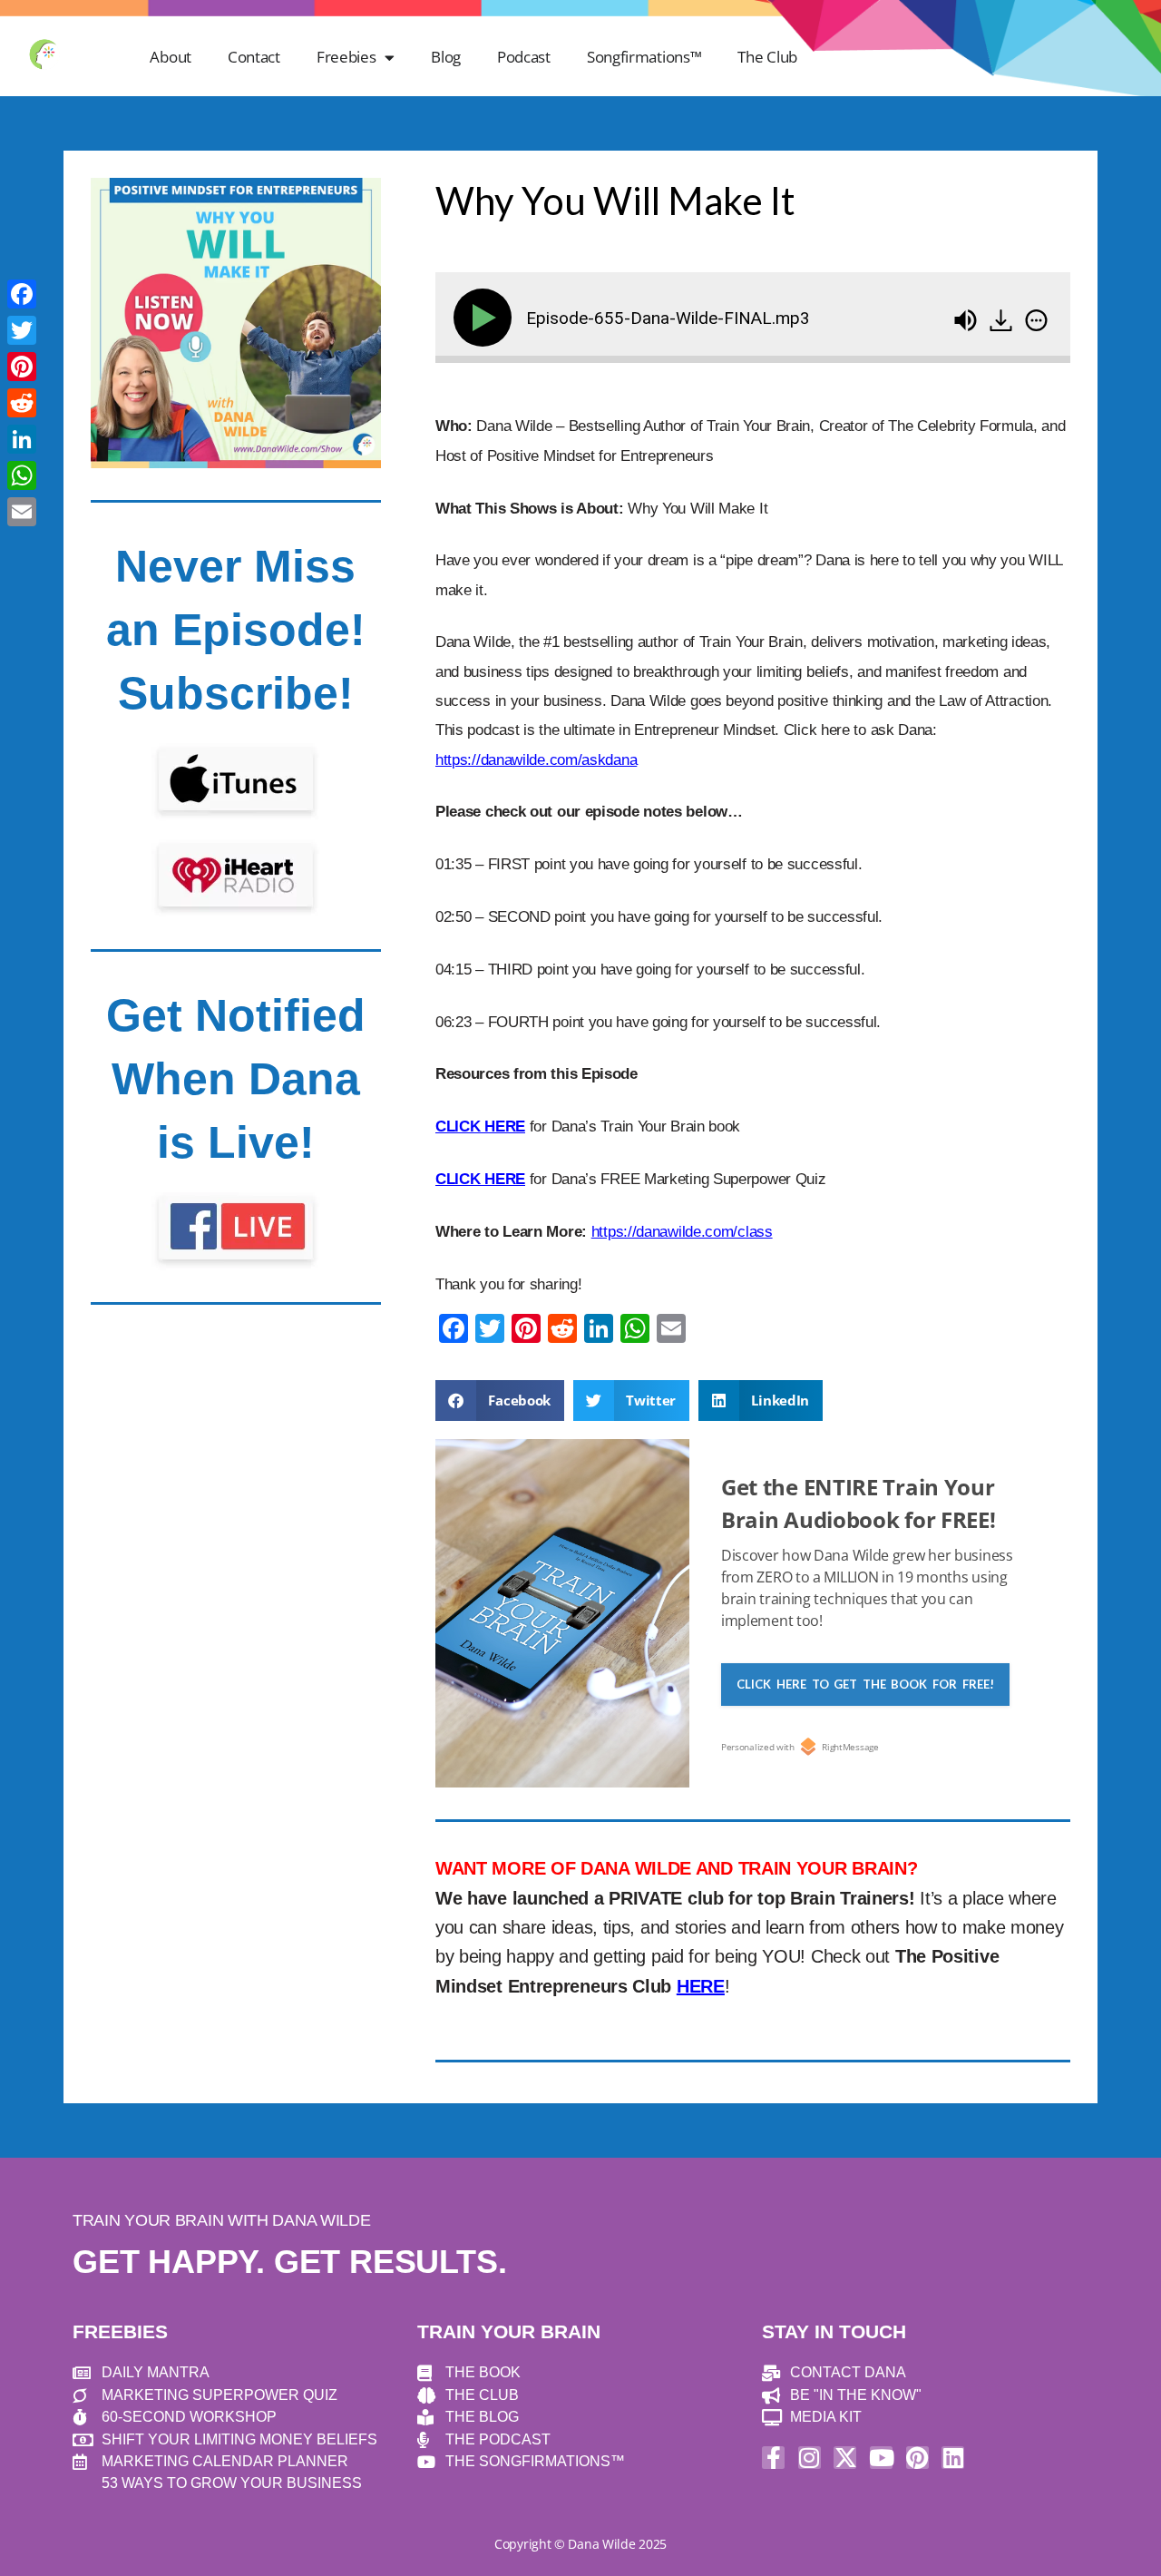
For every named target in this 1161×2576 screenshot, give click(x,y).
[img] (1036, 320)
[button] (500, 1401)
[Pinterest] (917, 2458)
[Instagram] (810, 2458)
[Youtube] (881, 2458)
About (171, 57)
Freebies (346, 57)
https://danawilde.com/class (682, 1232)
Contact (254, 57)
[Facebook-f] (773, 2458)
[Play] (486, 318)
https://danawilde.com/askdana (536, 760)
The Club (767, 57)
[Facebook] (22, 294)
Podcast (524, 57)
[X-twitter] (845, 2458)
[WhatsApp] (22, 475)
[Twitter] (22, 330)
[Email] (22, 512)
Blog (446, 57)
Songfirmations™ (644, 57)
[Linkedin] (953, 2458)
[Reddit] (22, 403)
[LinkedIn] (22, 439)
